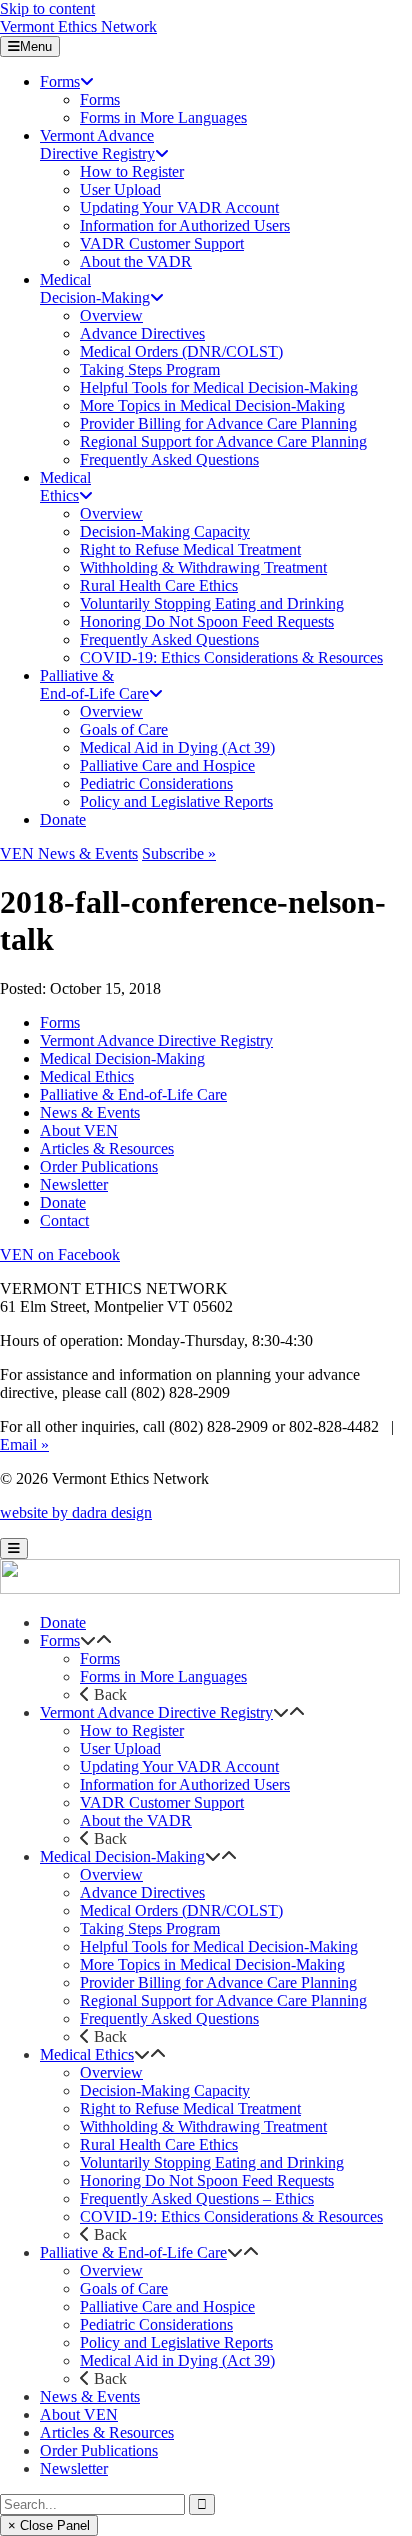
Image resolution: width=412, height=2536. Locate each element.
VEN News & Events (69, 853)
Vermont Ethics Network (78, 26)
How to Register (132, 1730)
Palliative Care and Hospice (167, 2306)
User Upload (120, 1748)
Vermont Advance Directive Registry (156, 1040)
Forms (60, 1022)
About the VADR (136, 1820)
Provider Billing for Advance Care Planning (218, 1982)
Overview (111, 1874)
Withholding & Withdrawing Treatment (203, 2126)
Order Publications (99, 1166)
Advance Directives (142, 1892)
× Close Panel (49, 2525)
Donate (63, 1202)
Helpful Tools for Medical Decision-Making (219, 1946)
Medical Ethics (87, 1076)
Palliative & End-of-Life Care (133, 1094)
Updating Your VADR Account (179, 1766)
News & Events (90, 1112)
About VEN (79, 1130)
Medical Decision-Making (122, 1058)
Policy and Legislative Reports (176, 2342)
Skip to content (47, 8)
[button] (88, 1640)
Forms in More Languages (163, 1676)
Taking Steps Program (150, 1928)
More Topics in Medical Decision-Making (212, 1964)
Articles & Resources (107, 1148)
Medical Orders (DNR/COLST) (181, 1910)
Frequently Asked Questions (169, 2018)
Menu (36, 46)
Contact (64, 1220)
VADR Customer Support (162, 1802)
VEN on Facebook (60, 1254)
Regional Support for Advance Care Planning (223, 2000)
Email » (24, 1444)
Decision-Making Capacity (165, 2090)
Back (108, 1694)
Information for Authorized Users (185, 1784)
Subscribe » (179, 853)
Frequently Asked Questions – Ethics (197, 2198)
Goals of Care (124, 2288)
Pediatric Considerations (156, 2324)
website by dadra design (76, 1512)
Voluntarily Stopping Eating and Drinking (212, 2162)
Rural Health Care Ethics (159, 2144)
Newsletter (74, 1184)
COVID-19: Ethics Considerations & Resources (231, 2216)
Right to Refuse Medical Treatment (190, 2108)
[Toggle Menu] (14, 1548)
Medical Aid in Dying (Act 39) (177, 2360)
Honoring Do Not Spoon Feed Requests (207, 2180)
